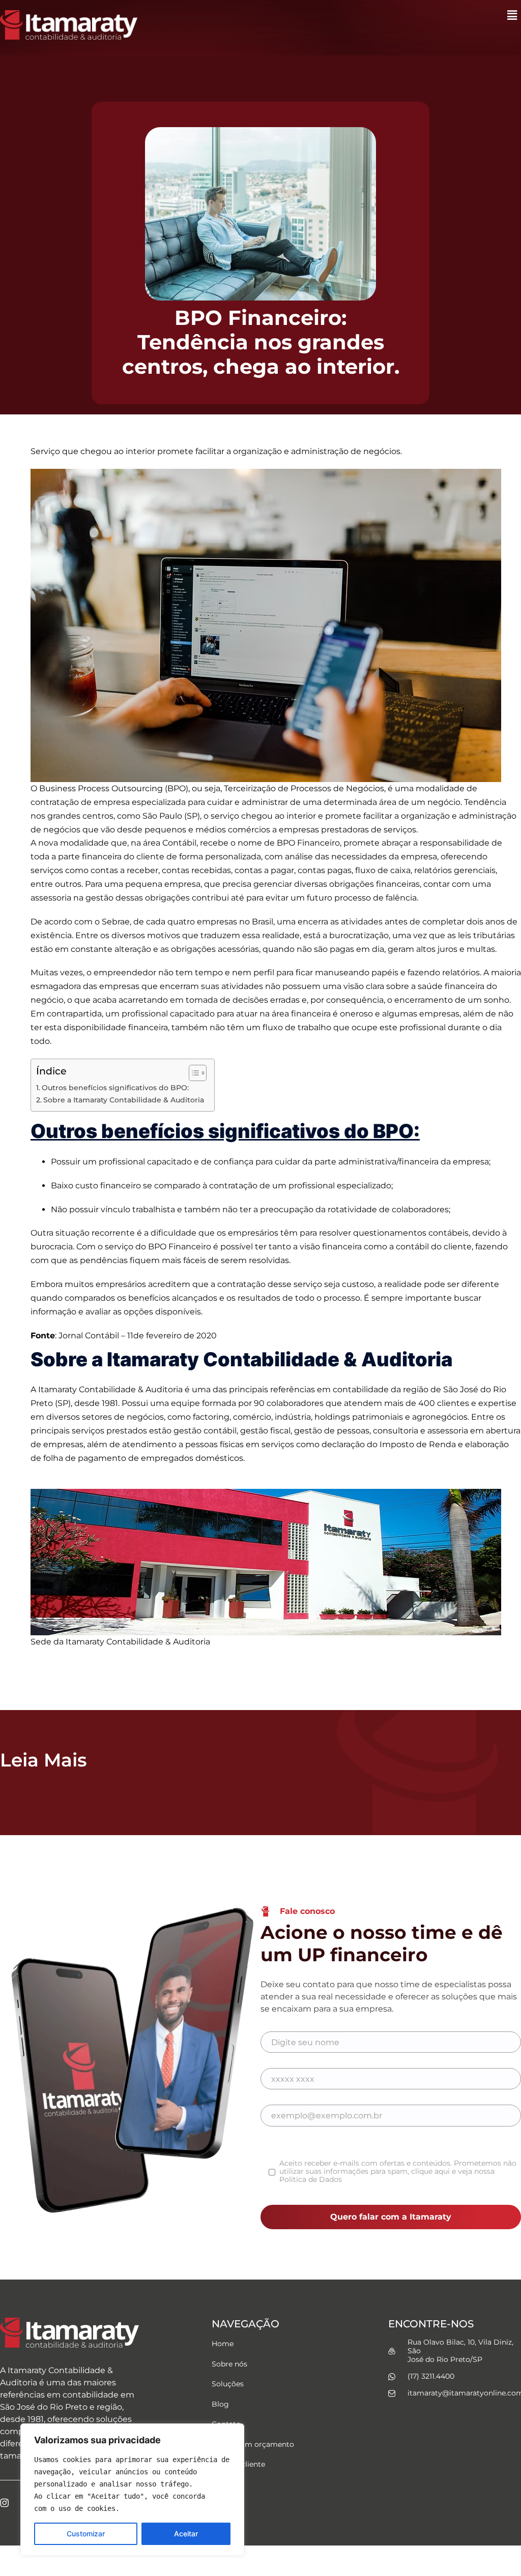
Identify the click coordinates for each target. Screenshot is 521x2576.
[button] (512, 15)
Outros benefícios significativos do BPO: (115, 1088)
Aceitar (186, 2534)
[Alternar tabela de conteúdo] (193, 1073)
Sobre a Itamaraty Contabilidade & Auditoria (124, 1100)
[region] (132, 2490)
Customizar (86, 2534)
